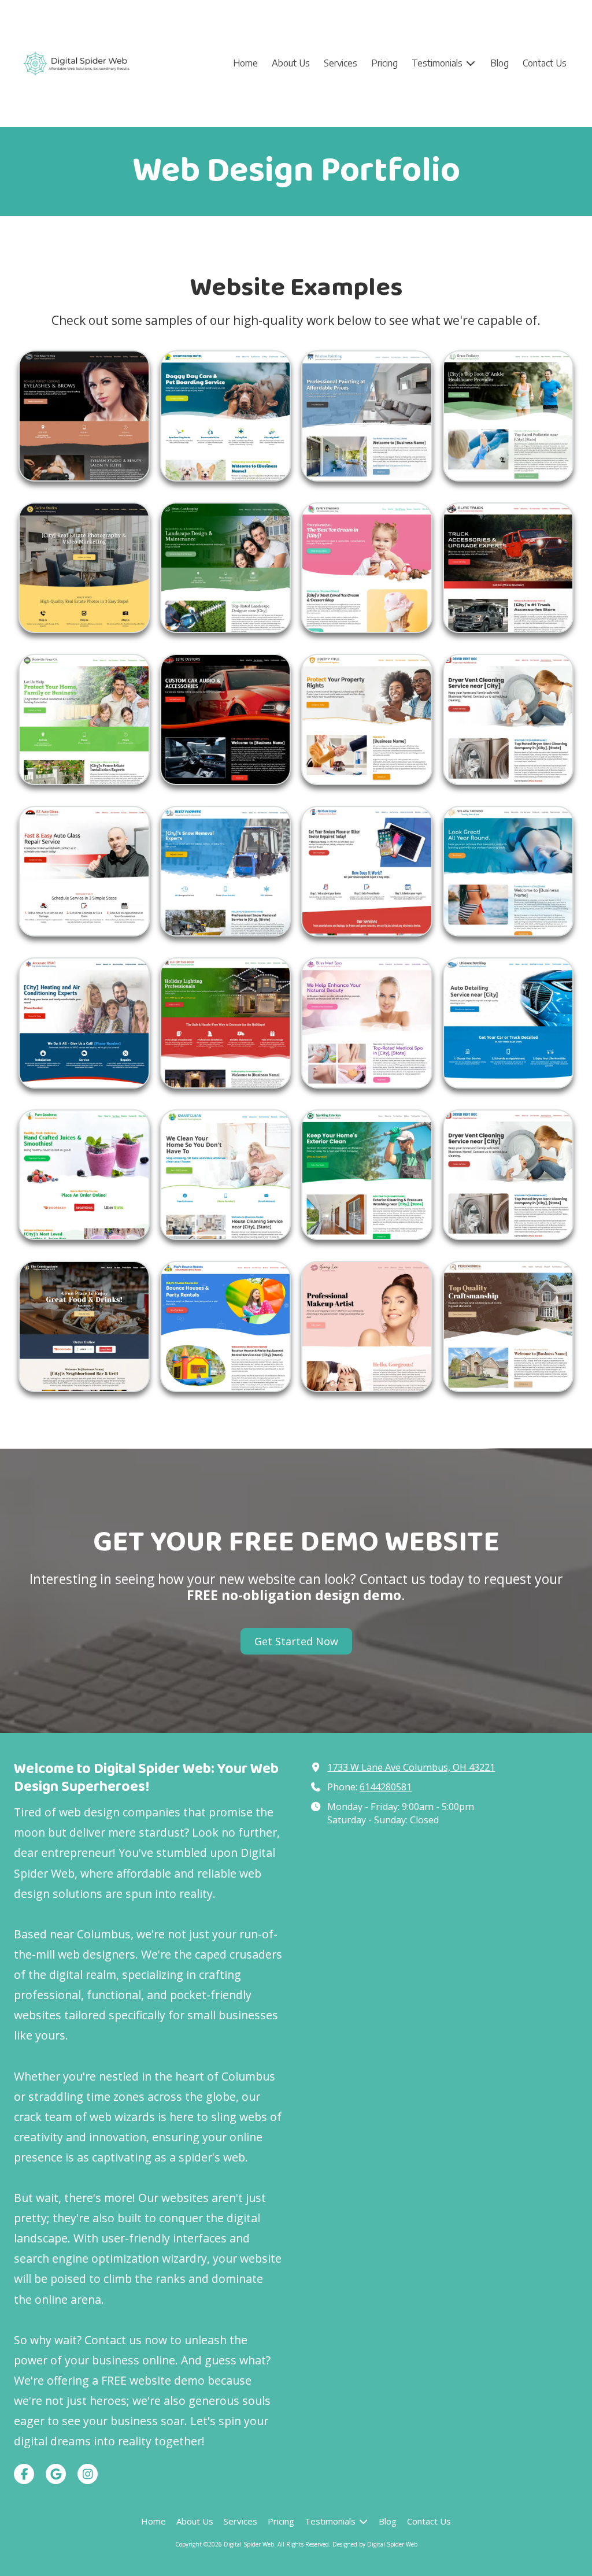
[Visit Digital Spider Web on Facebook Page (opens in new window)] (24, 2474)
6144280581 (386, 1787)
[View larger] (84, 416)
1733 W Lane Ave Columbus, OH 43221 (411, 1767)
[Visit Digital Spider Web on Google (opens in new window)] (56, 2474)
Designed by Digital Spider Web (375, 2544)
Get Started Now (296, 1641)
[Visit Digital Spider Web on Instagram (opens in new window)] (88, 2474)
